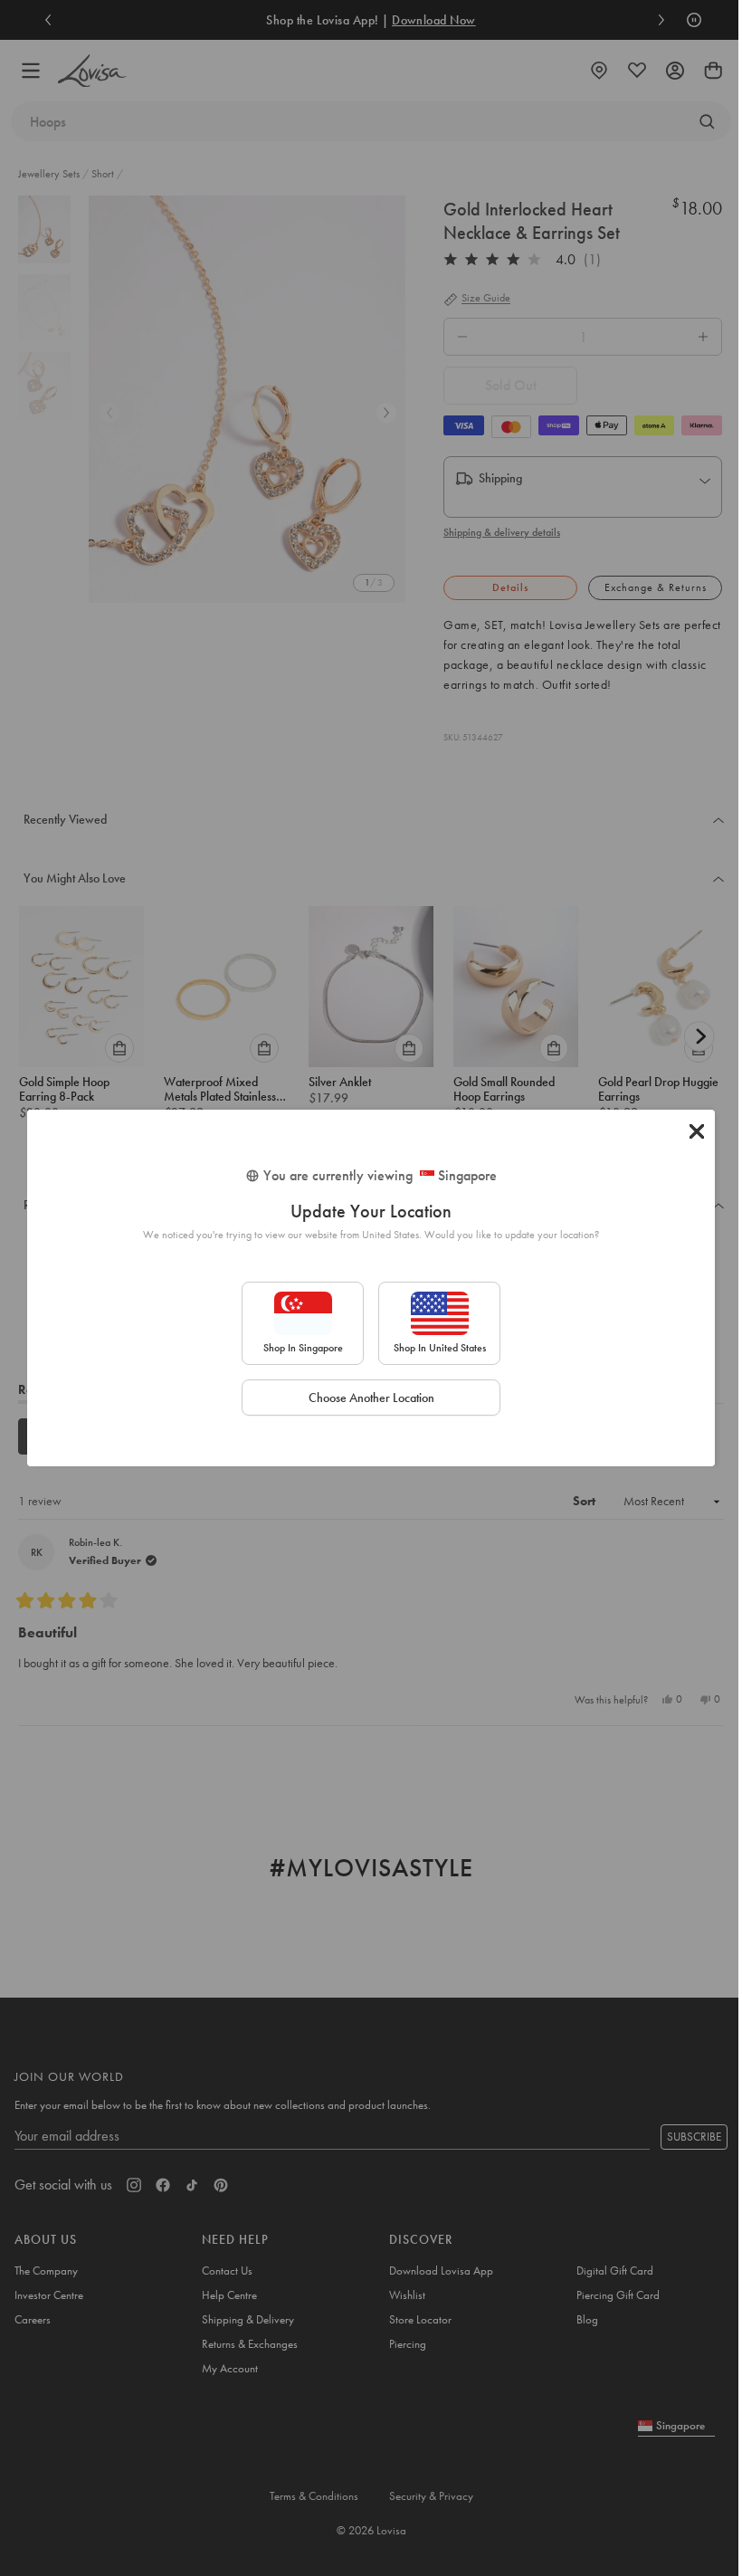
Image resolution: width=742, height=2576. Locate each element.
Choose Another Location (371, 1398)
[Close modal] (697, 1131)
